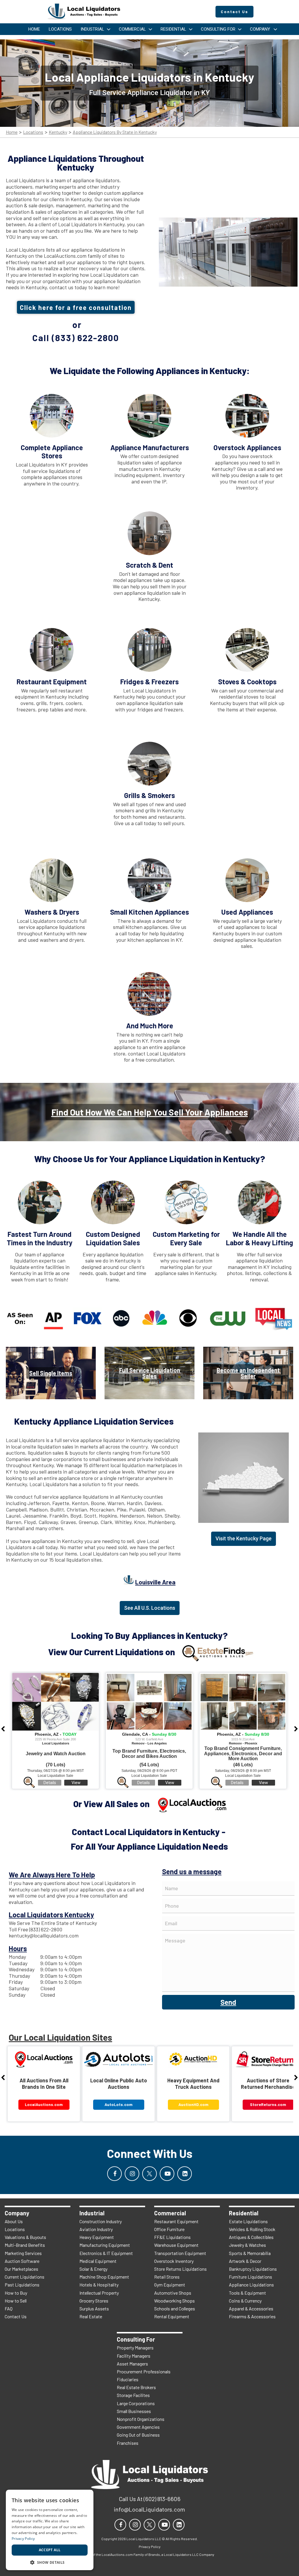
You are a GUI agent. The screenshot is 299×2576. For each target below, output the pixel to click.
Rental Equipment (172, 2316)
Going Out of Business (138, 2435)
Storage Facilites (133, 2395)
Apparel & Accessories (251, 2308)
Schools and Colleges (175, 2308)
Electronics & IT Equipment (106, 2253)
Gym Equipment (170, 2285)
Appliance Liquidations (251, 2285)
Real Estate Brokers (136, 2387)
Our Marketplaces (21, 2269)
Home (12, 132)
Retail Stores (167, 2277)
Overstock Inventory (174, 2261)
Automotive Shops (173, 2293)
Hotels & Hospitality (99, 2285)
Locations (33, 132)
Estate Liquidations (248, 2221)
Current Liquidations (25, 2277)
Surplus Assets (94, 2308)
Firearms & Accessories (252, 2316)
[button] (50, 2562)
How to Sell (16, 2301)
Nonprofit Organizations (141, 2419)
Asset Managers (132, 2364)
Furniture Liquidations (251, 2277)
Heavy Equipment (97, 2237)
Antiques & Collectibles (251, 2237)
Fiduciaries (128, 2379)
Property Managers (135, 2348)
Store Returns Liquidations (180, 2269)
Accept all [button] (50, 2550)
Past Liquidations (22, 2285)
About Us (14, 2221)
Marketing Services (23, 2253)
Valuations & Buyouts (25, 2237)
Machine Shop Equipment (104, 2277)
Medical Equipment (98, 2261)
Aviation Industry (96, 2229)
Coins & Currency (245, 2301)
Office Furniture (169, 2229)
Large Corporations (136, 2403)
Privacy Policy (23, 2539)
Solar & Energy (93, 2269)
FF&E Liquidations (172, 2237)
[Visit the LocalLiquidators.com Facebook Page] (114, 2174)
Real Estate (91, 2316)
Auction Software (22, 2261)
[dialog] (50, 2530)
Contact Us (16, 2316)
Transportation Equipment (180, 2253)
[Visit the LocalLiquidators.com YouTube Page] (167, 2174)
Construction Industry (101, 2221)
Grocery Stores (94, 2301)
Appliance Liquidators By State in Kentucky (115, 132)
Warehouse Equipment (176, 2245)
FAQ (9, 2308)
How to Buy (16, 2293)
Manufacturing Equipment (105, 2245)
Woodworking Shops (174, 2301)
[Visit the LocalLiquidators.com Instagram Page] (132, 2174)
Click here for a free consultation (76, 307)
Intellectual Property (99, 2293)
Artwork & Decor (245, 2261)
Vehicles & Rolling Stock (252, 2229)
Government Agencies (138, 2427)
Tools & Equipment (247, 2293)
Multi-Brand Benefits (25, 2245)
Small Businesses (134, 2411)
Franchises (128, 2443)
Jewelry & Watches (247, 2245)
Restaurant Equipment (176, 2221)
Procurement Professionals (144, 2371)
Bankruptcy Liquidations (253, 2269)
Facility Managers (134, 2356)
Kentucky (58, 132)
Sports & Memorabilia (250, 2253)
